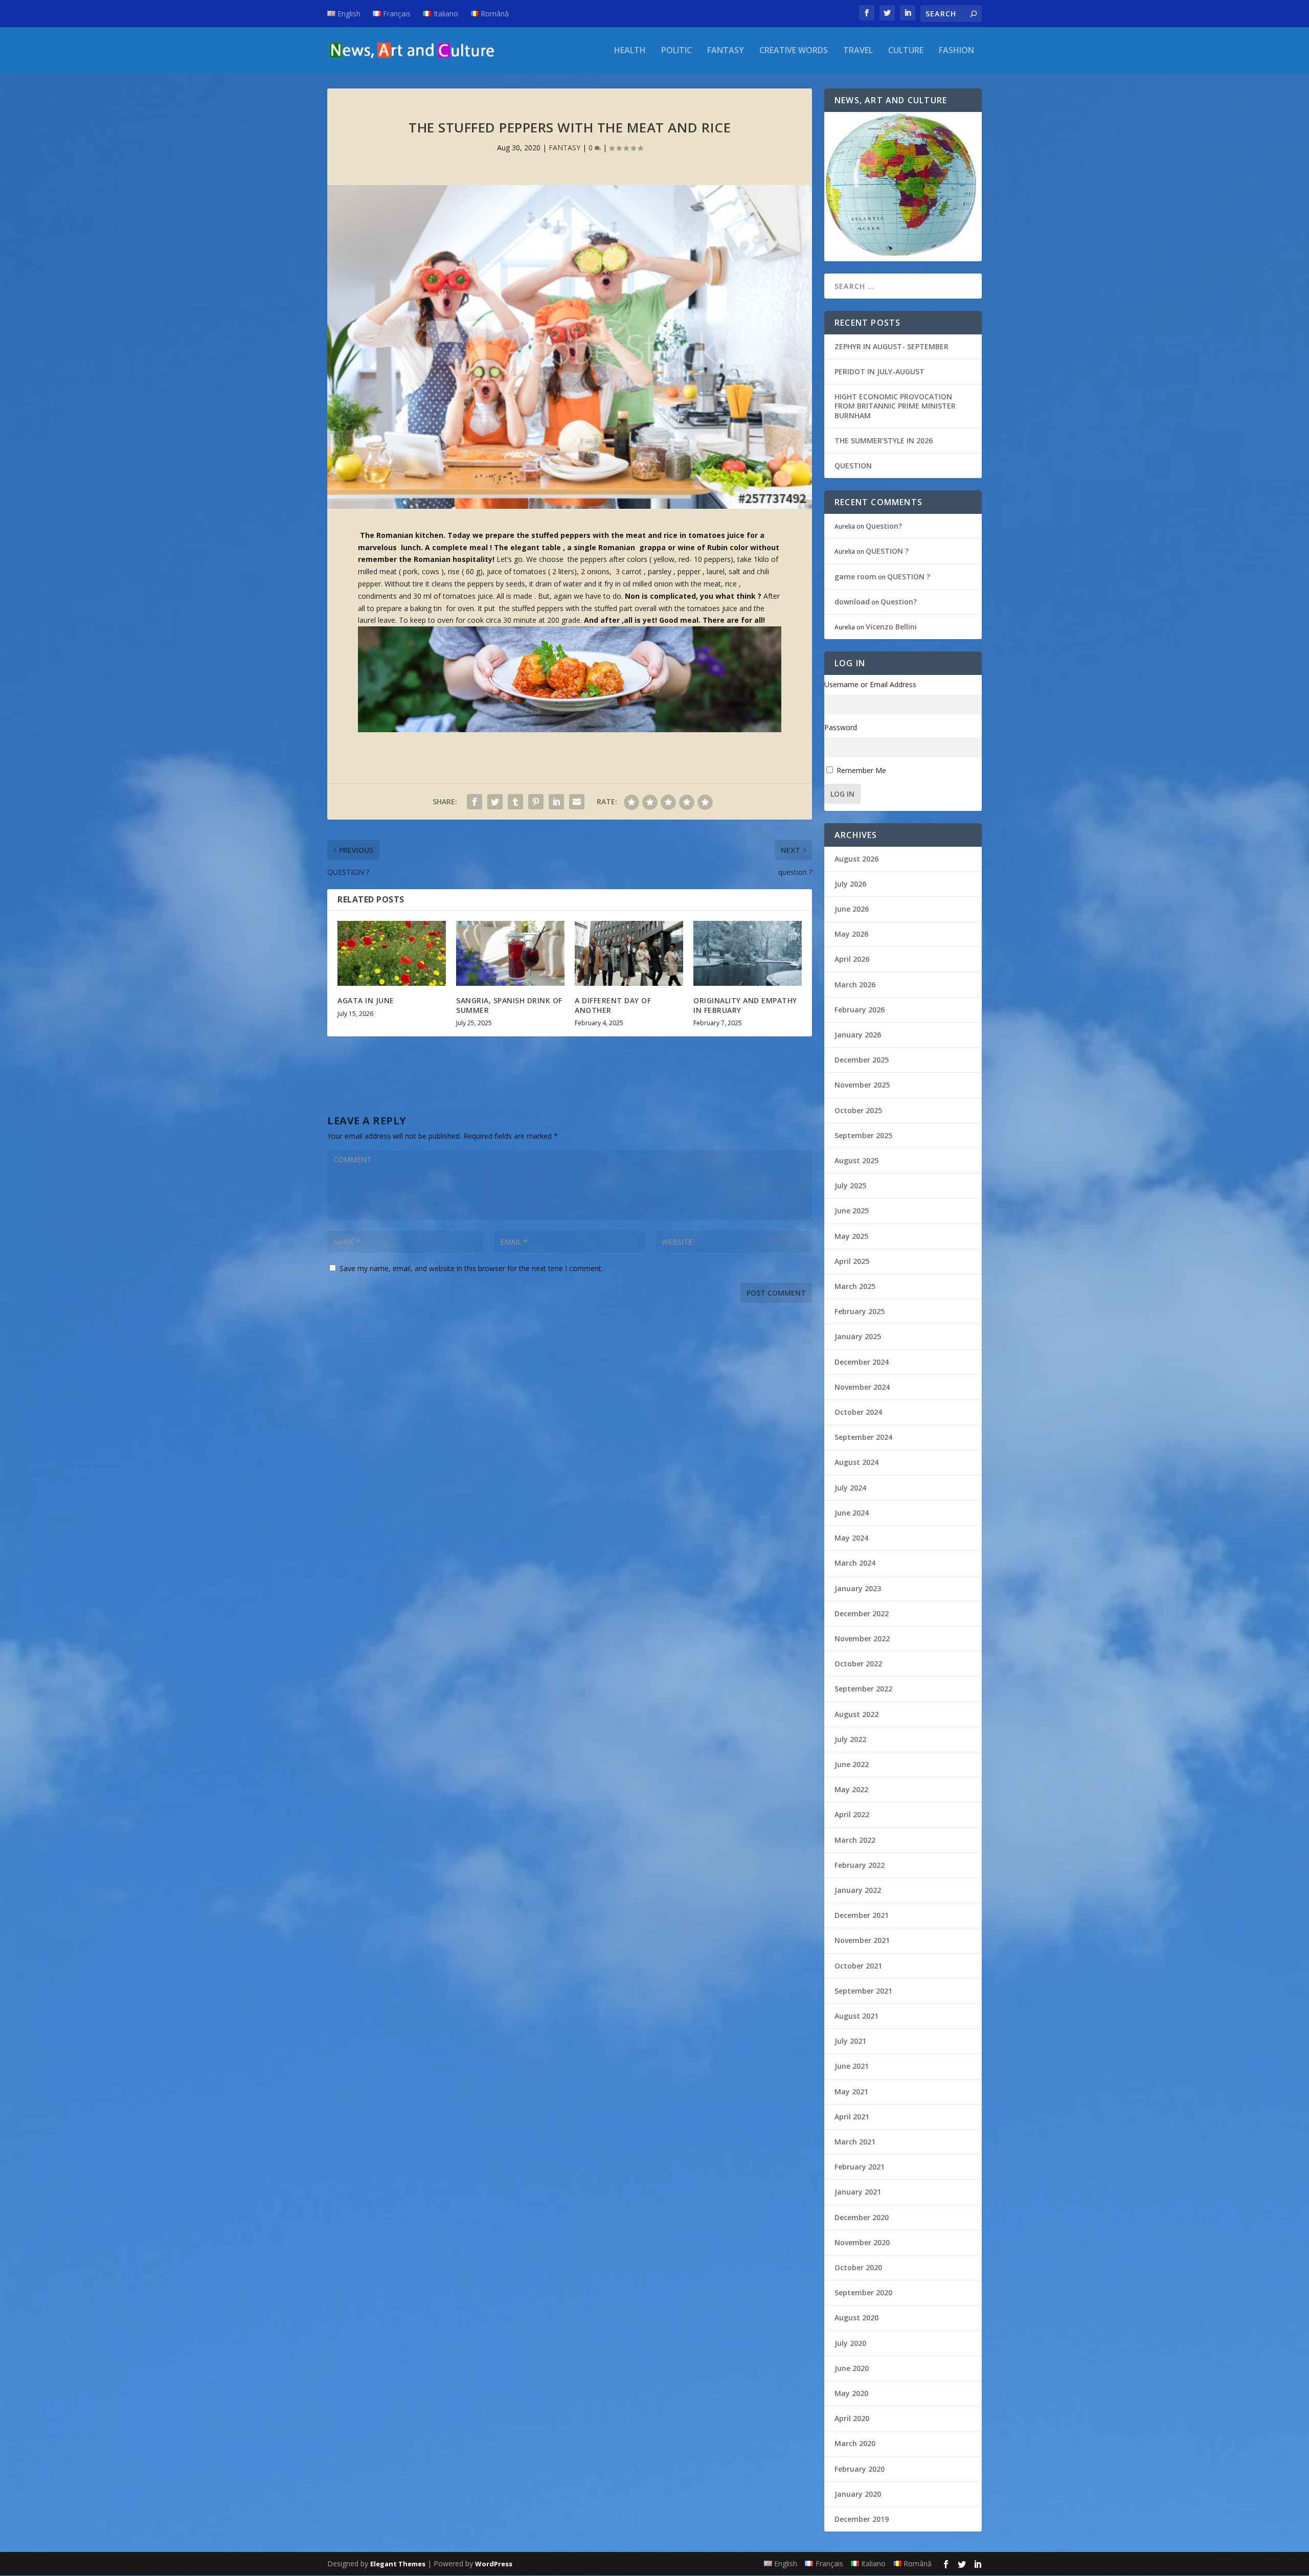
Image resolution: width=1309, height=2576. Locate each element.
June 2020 (852, 2368)
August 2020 (856, 2318)
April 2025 (852, 1261)
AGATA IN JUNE (366, 1000)
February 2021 (860, 2167)
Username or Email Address (870, 684)
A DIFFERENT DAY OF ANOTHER (613, 1005)
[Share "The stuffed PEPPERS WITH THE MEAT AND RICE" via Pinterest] (536, 802)
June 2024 (852, 1513)
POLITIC (676, 51)
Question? (884, 526)
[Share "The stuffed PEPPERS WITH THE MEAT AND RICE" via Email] (577, 802)
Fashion (956, 51)
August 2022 (856, 1714)
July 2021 (850, 2041)
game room (855, 577)
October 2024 (858, 1412)
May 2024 (851, 1538)
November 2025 (862, 1085)
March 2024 (855, 1563)
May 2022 (851, 1789)
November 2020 (862, 2242)
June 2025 (852, 1211)
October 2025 (858, 1110)
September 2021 (863, 1991)
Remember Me (861, 770)
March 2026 (855, 985)
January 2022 (858, 1890)
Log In (842, 794)
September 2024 (863, 1437)
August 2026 (856, 859)
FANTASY (726, 51)
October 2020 (858, 2267)
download (852, 602)
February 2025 (860, 1311)
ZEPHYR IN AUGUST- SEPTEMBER (892, 346)
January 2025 (858, 1336)
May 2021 (851, 2092)
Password (841, 727)
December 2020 (862, 2217)
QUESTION (853, 466)
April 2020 (852, 2418)
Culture (906, 51)
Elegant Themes (398, 2564)
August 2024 (856, 1462)
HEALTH (630, 51)
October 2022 (858, 1664)
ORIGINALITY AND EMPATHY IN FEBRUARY (745, 1005)
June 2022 (852, 1764)
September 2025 (863, 1135)
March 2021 (855, 2142)
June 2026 (852, 909)
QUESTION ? (887, 551)
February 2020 (860, 2469)
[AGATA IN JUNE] (392, 953)
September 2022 (863, 1689)
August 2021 (856, 2016)
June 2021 (852, 2066)
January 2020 (858, 2494)
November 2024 (862, 1387)
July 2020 (850, 2343)
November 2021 (862, 1940)
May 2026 (851, 934)
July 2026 (850, 884)
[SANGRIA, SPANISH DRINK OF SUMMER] (510, 953)
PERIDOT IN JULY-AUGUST (879, 371)
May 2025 (851, 1236)
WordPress (494, 2564)
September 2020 (863, 2292)
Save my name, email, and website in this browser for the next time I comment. (471, 1268)
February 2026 (860, 1010)
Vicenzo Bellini (891, 627)
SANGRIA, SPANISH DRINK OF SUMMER (509, 1005)
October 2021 (858, 1966)
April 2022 (852, 1814)
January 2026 (858, 1035)
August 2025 (856, 1160)
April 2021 (852, 2117)
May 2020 (851, 2393)
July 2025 (850, 1185)
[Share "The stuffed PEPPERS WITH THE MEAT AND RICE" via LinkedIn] (556, 802)
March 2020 (855, 2443)
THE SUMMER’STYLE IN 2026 (884, 440)
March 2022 (855, 1840)
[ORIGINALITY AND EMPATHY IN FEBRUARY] (748, 953)
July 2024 (850, 1488)
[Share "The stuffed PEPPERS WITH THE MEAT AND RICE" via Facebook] (475, 802)
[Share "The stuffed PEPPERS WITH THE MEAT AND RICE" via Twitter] (495, 802)
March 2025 (855, 1286)
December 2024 (862, 1362)
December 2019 (862, 2519)
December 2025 (862, 1060)
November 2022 (862, 1639)
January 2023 (858, 1588)
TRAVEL (858, 51)
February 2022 (860, 1865)
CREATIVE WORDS (794, 51)
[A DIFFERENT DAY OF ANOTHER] (629, 953)
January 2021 (858, 2192)
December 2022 (862, 1613)
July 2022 (850, 1739)
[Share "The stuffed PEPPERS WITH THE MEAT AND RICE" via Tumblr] (515, 802)
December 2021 (862, 1915)
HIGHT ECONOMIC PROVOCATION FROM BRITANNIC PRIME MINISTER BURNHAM (895, 406)
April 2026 (852, 959)
